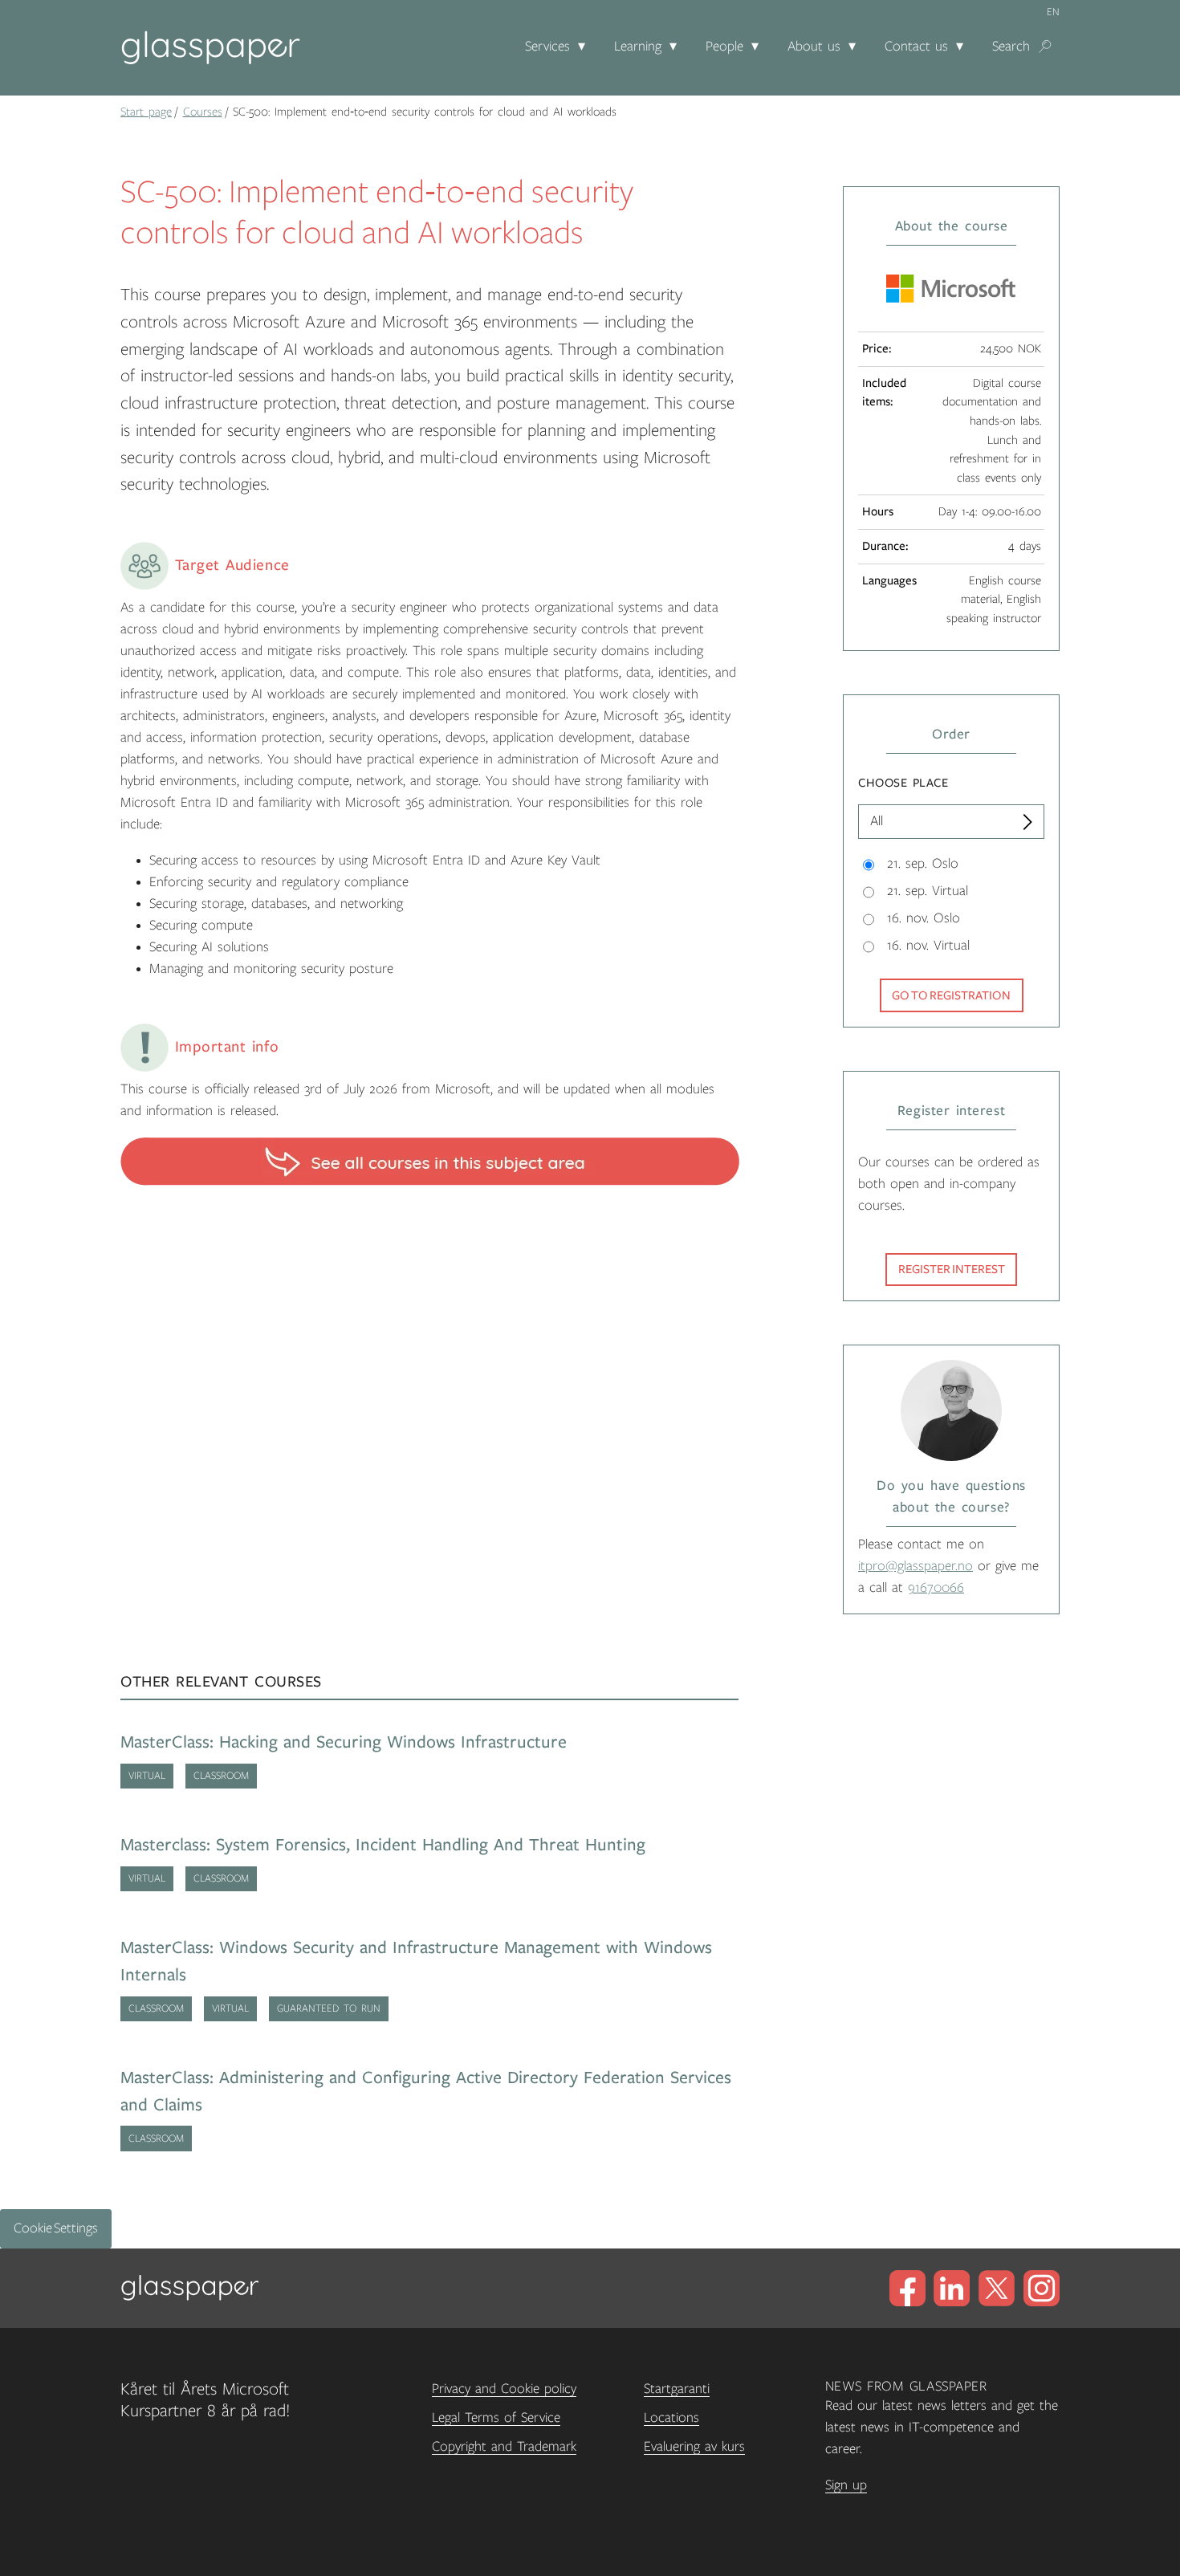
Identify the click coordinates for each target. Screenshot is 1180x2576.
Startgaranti (677, 2389)
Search (1011, 47)
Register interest (952, 1269)
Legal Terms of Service (496, 2418)
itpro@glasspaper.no (916, 1566)
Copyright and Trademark (504, 2447)
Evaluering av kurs (694, 2447)
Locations (671, 2418)
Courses (203, 112)
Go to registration (951, 995)
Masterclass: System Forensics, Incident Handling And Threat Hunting (383, 1845)
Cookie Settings (56, 2228)
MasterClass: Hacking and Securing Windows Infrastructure (344, 1742)
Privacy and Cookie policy (504, 2389)
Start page (146, 112)
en (1053, 12)
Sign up (846, 2485)
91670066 (936, 1588)
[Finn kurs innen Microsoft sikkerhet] (430, 1161)
